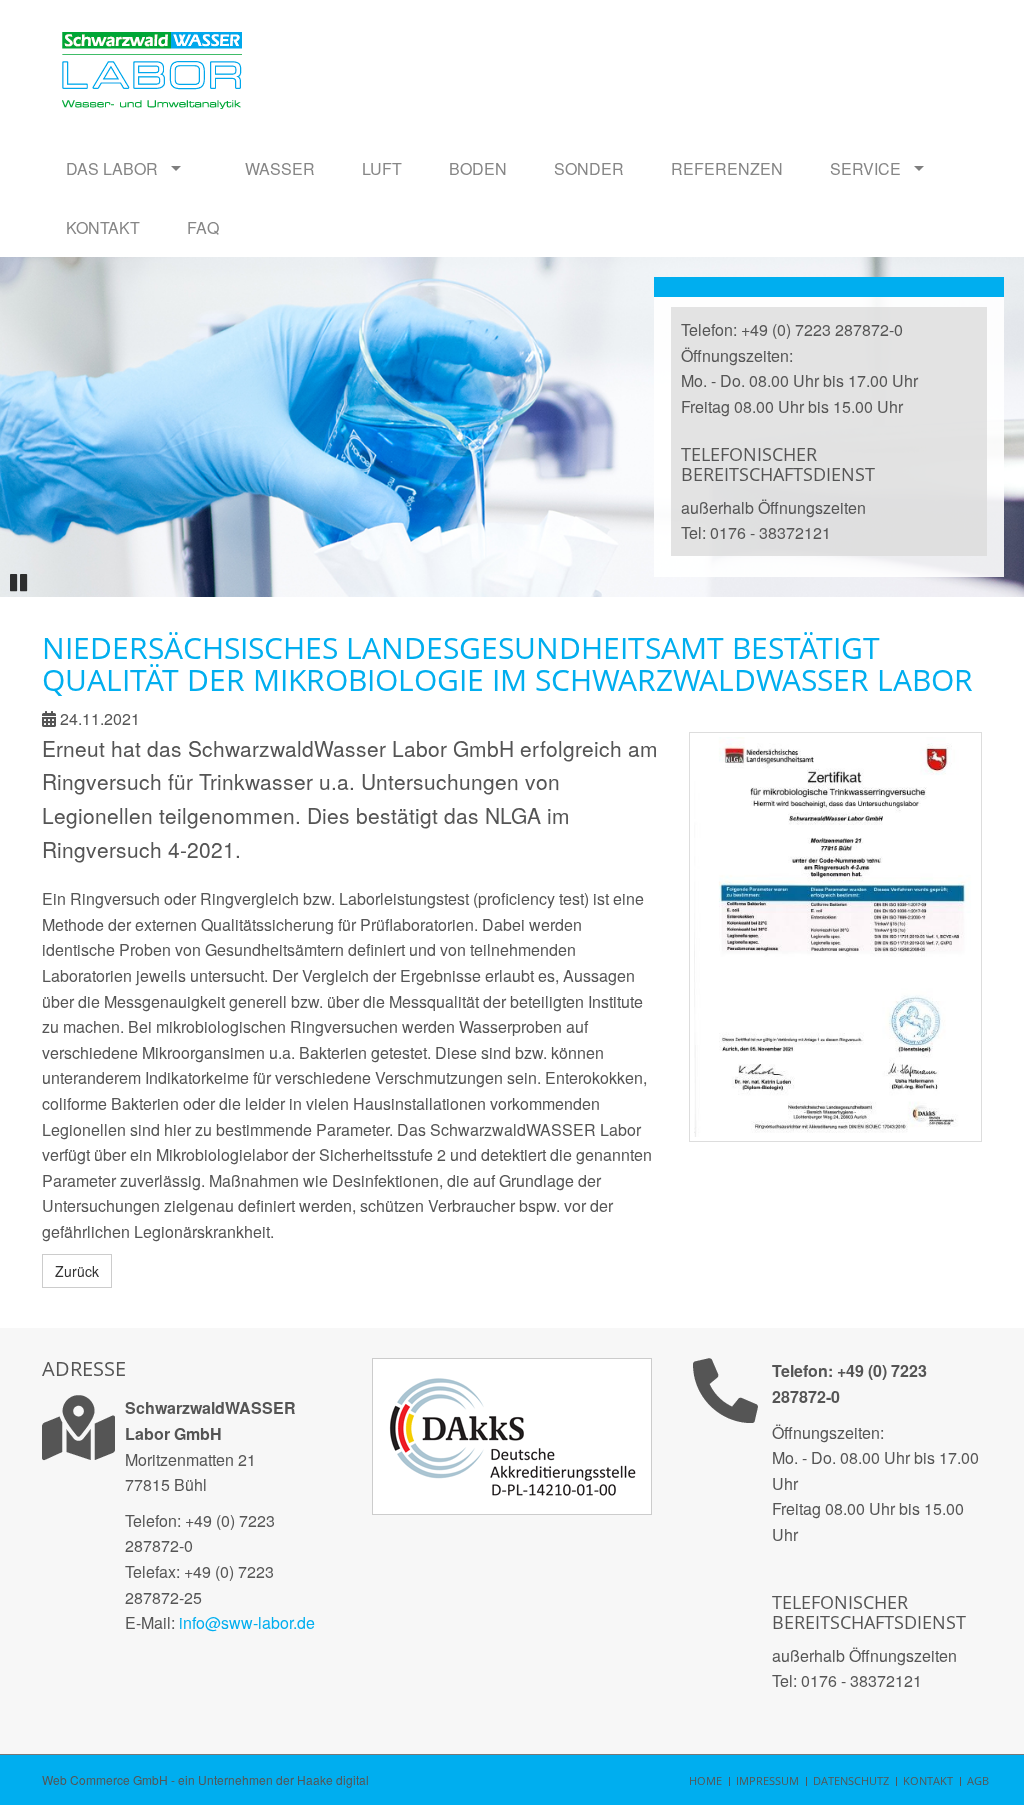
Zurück (77, 1271)
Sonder (589, 168)
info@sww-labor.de (247, 1622)
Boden (478, 168)
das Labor (112, 168)
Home (705, 1780)
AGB (978, 1780)
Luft (382, 168)
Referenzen (727, 168)
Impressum (767, 1780)
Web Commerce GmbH (105, 1779)
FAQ (203, 227)
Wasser (280, 168)
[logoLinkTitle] (152, 40)
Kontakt (103, 227)
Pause (22, 579)
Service (865, 168)
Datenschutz (851, 1780)
